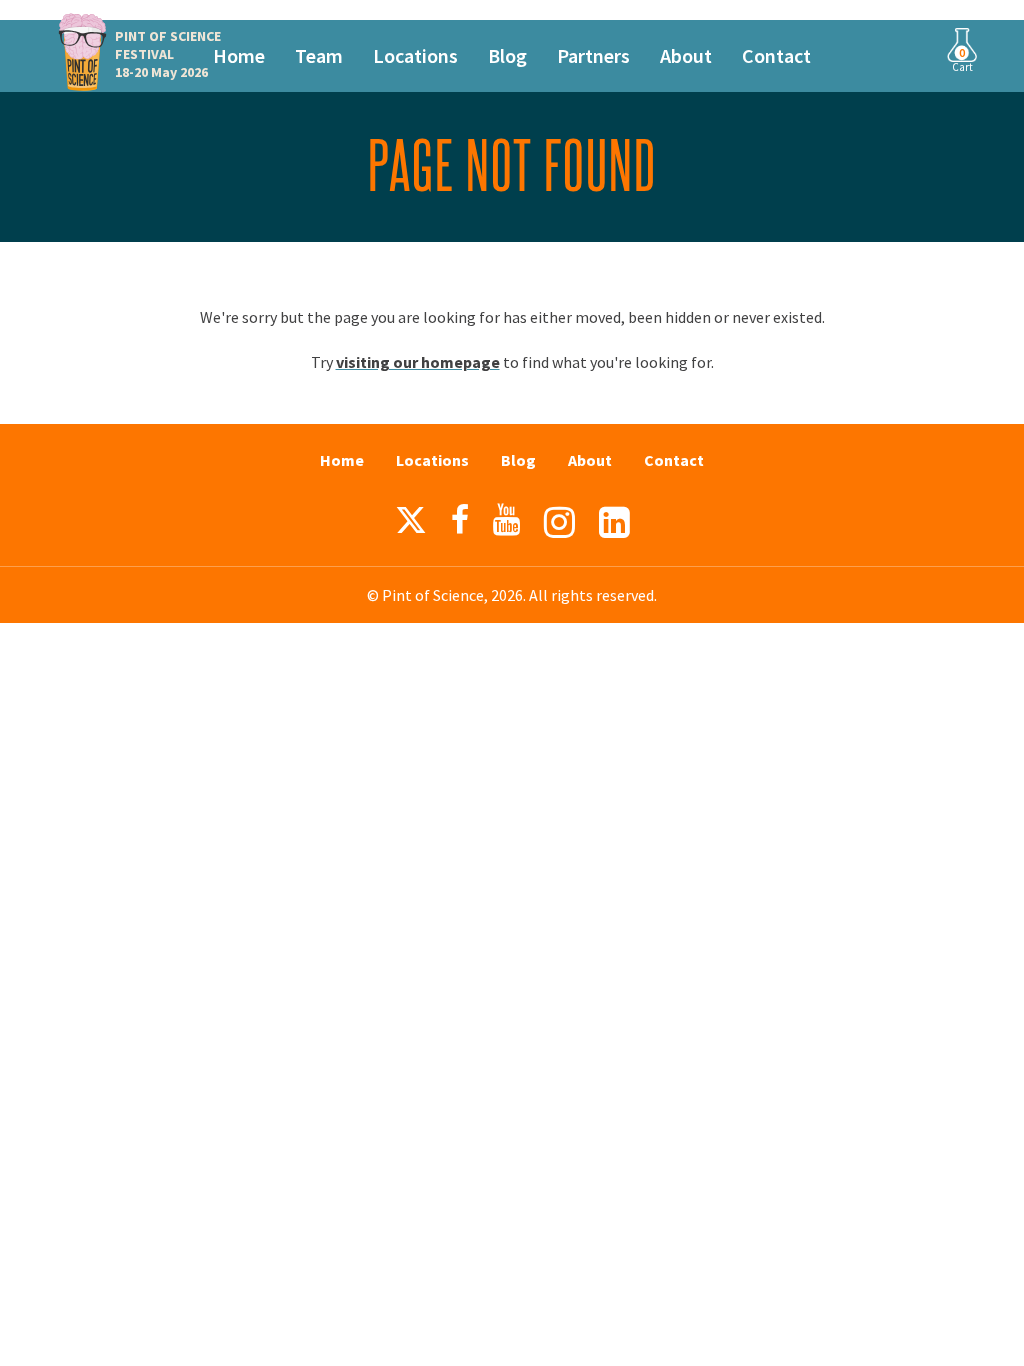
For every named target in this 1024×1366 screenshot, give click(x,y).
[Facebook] (460, 520)
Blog (507, 55)
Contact (776, 55)
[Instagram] (559, 522)
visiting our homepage (418, 362)
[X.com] (411, 525)
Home (239, 55)
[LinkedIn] (614, 522)
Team (319, 55)
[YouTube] (506, 520)
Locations (415, 55)
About (686, 55)
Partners (593, 55)
